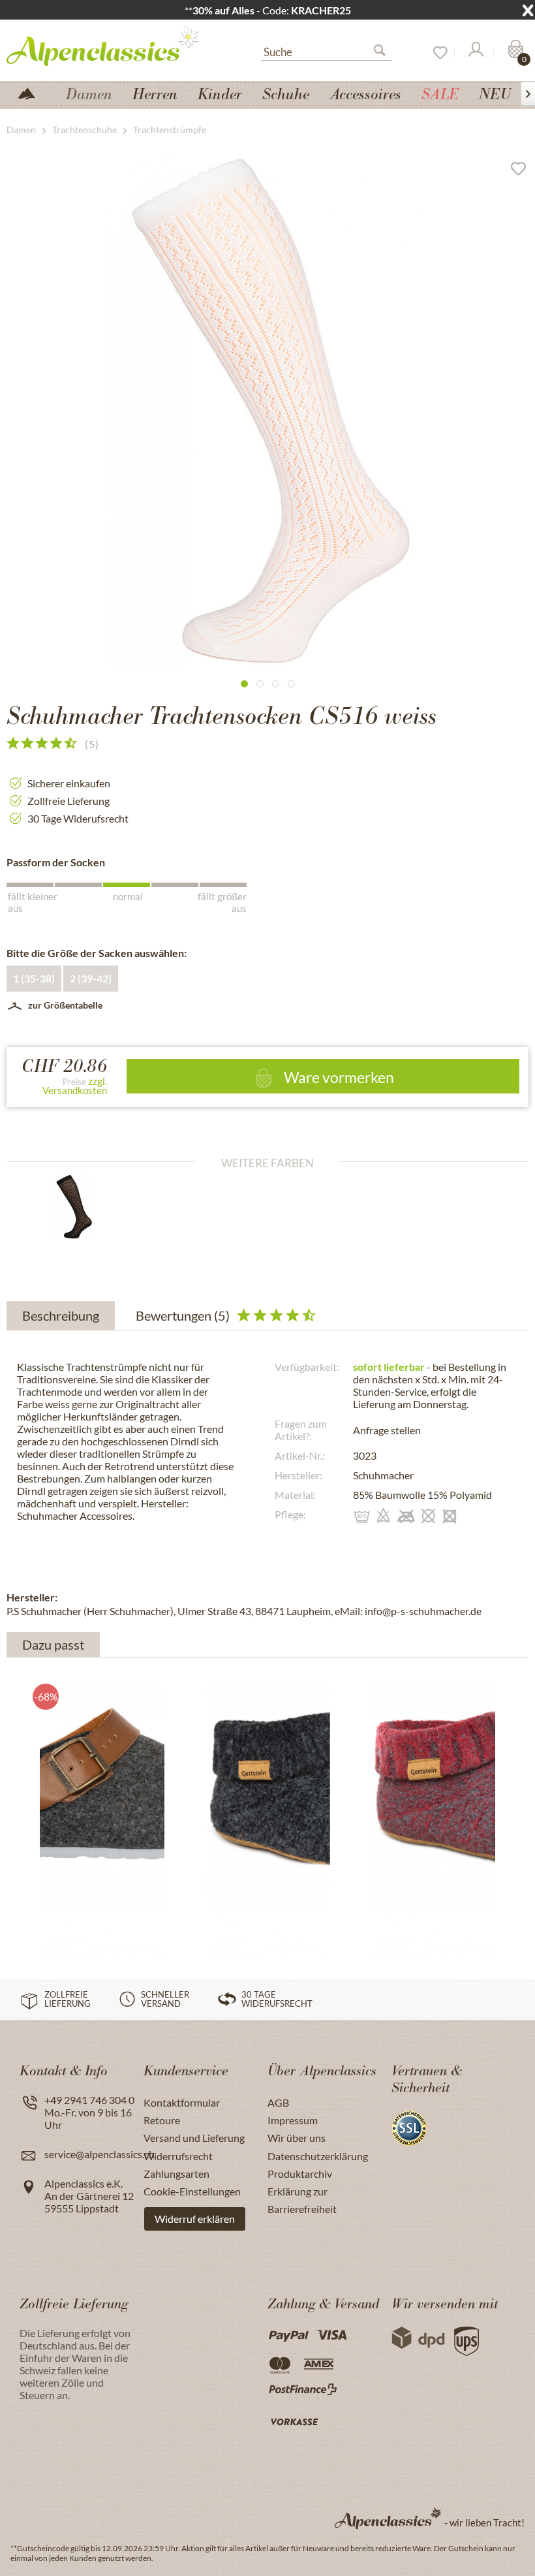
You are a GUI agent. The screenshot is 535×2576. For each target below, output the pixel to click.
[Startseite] (32, 92)
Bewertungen (183, 1315)
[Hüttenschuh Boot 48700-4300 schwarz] (267, 1782)
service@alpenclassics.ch (99, 2154)
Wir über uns (297, 2138)
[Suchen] (385, 53)
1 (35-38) (34, 978)
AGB (278, 2102)
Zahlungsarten (176, 2174)
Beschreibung (61, 1315)
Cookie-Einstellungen (192, 2191)
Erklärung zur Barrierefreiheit (302, 2200)
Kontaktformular (182, 2102)
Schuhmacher (383, 1475)
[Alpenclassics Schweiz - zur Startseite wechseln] (108, 45)
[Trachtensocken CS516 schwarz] (85, 1207)
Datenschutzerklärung (318, 2156)
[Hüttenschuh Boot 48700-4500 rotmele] (433, 1782)
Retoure (162, 2120)
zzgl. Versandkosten (75, 1086)
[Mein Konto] (475, 53)
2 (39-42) (91, 978)
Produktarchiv (300, 2174)
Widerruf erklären (195, 2219)
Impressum (293, 2120)
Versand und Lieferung (194, 2138)
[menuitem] (326, 50)
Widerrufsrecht (178, 2156)
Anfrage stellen (387, 1430)
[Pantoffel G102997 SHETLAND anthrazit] (102, 1782)
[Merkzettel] (436, 53)
